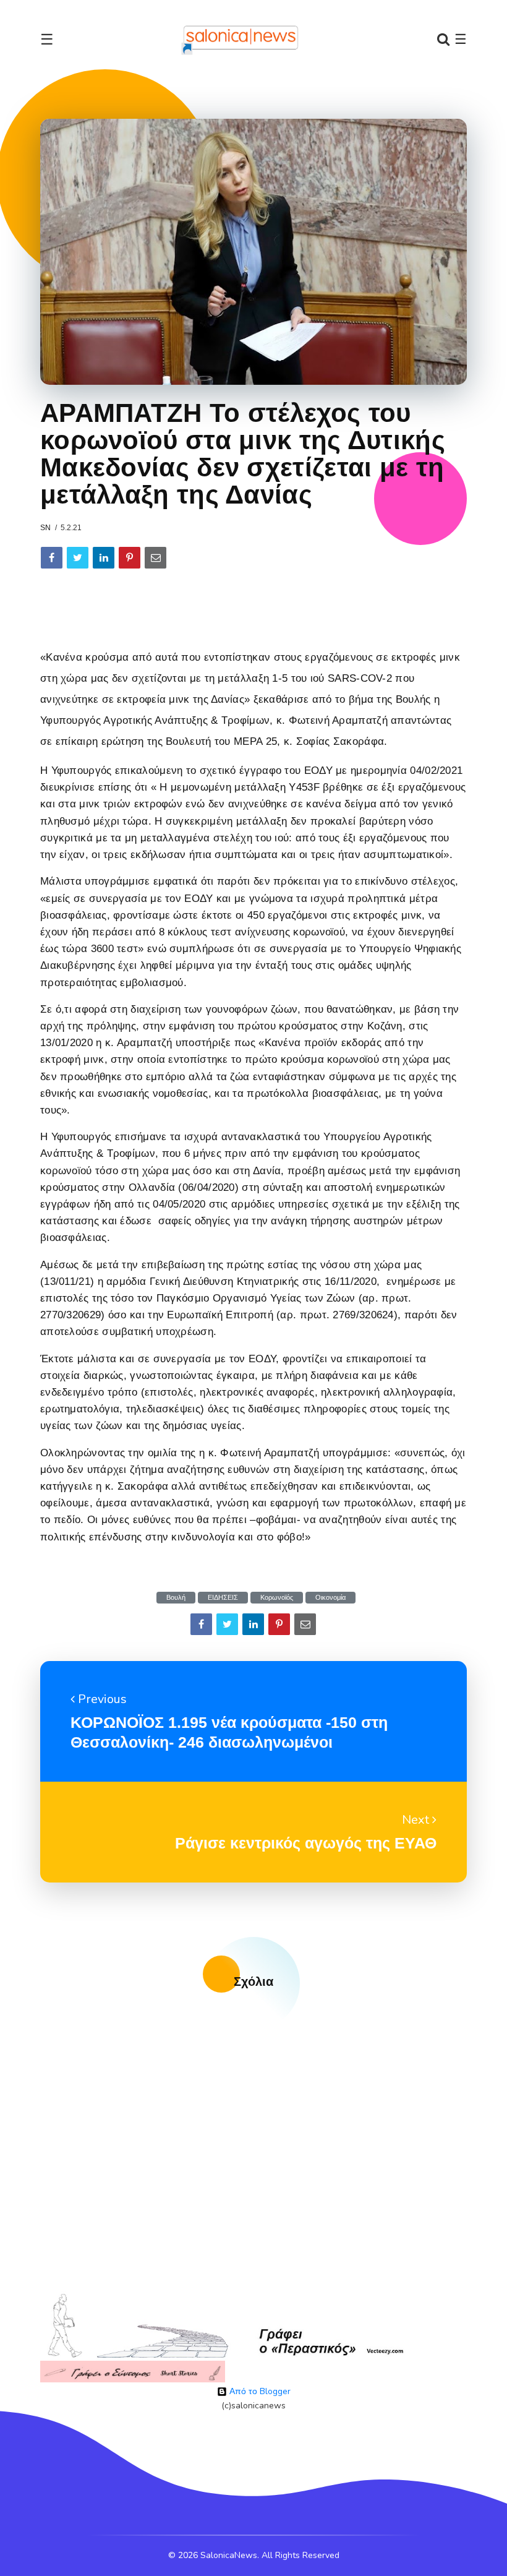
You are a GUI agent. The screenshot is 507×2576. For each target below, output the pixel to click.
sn (45, 528)
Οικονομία (330, 1598)
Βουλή (176, 1598)
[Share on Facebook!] (52, 558)
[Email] (156, 558)
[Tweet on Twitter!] (78, 558)
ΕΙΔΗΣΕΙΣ (223, 1598)
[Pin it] (130, 558)
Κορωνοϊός (277, 1598)
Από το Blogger (259, 2391)
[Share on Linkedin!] (104, 558)
